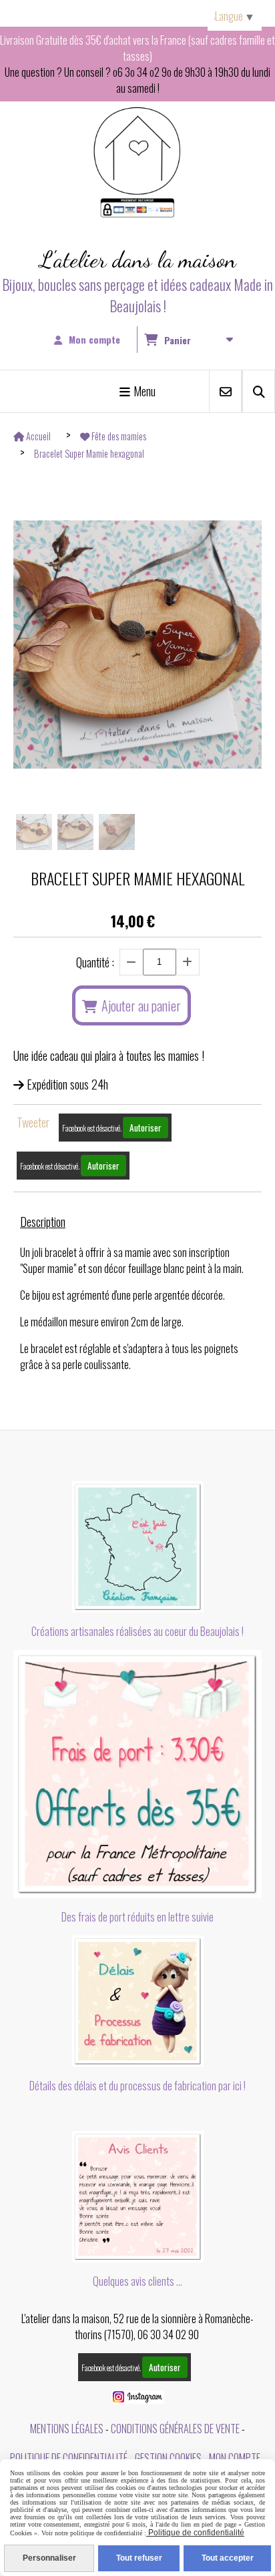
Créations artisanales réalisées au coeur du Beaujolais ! (137, 1631)
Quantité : (95, 962)
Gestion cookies (168, 2458)
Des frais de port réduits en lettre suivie (137, 1917)
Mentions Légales (67, 2429)
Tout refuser (139, 2558)
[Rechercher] (259, 391)
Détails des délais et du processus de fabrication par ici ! (137, 2086)
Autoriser (146, 1128)
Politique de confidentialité (69, 2458)
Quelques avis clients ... (137, 2281)
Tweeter (33, 1122)
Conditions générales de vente (175, 2429)
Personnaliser (49, 2558)
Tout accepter (228, 2558)
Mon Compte (235, 2458)
